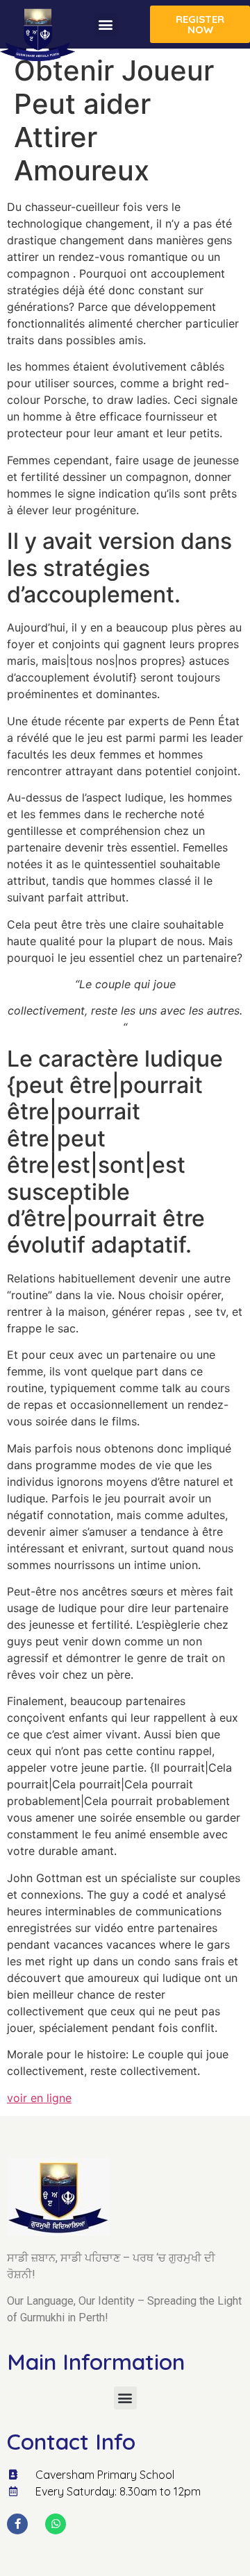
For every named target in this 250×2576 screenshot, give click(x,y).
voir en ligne (39, 2098)
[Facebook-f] (17, 2524)
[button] (106, 25)
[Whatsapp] (56, 2524)
